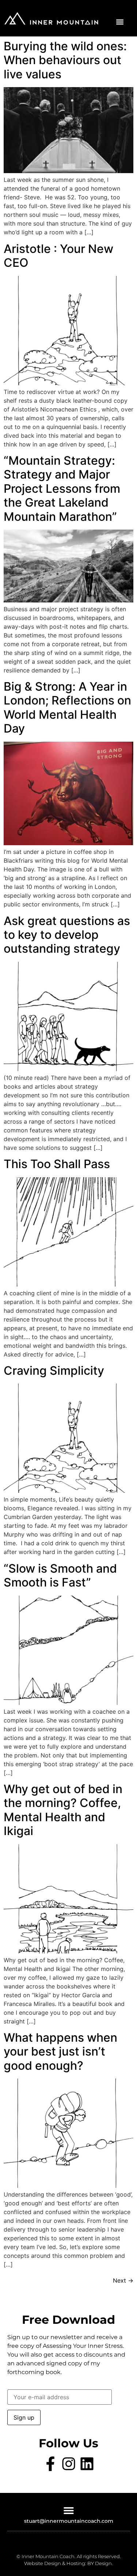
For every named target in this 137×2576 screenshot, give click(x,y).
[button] (120, 22)
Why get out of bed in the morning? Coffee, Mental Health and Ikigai (63, 1810)
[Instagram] (69, 2464)
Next (123, 2280)
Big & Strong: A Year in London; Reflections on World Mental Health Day (67, 707)
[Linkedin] (87, 2464)
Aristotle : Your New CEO (58, 256)
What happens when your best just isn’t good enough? (60, 2052)
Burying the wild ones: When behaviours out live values (65, 60)
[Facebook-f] (50, 2464)
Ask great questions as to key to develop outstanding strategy (67, 935)
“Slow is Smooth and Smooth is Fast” (60, 1575)
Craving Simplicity (54, 1371)
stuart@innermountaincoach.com (69, 2521)
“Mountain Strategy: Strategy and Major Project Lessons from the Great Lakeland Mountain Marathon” (62, 489)
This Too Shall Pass (57, 1164)
